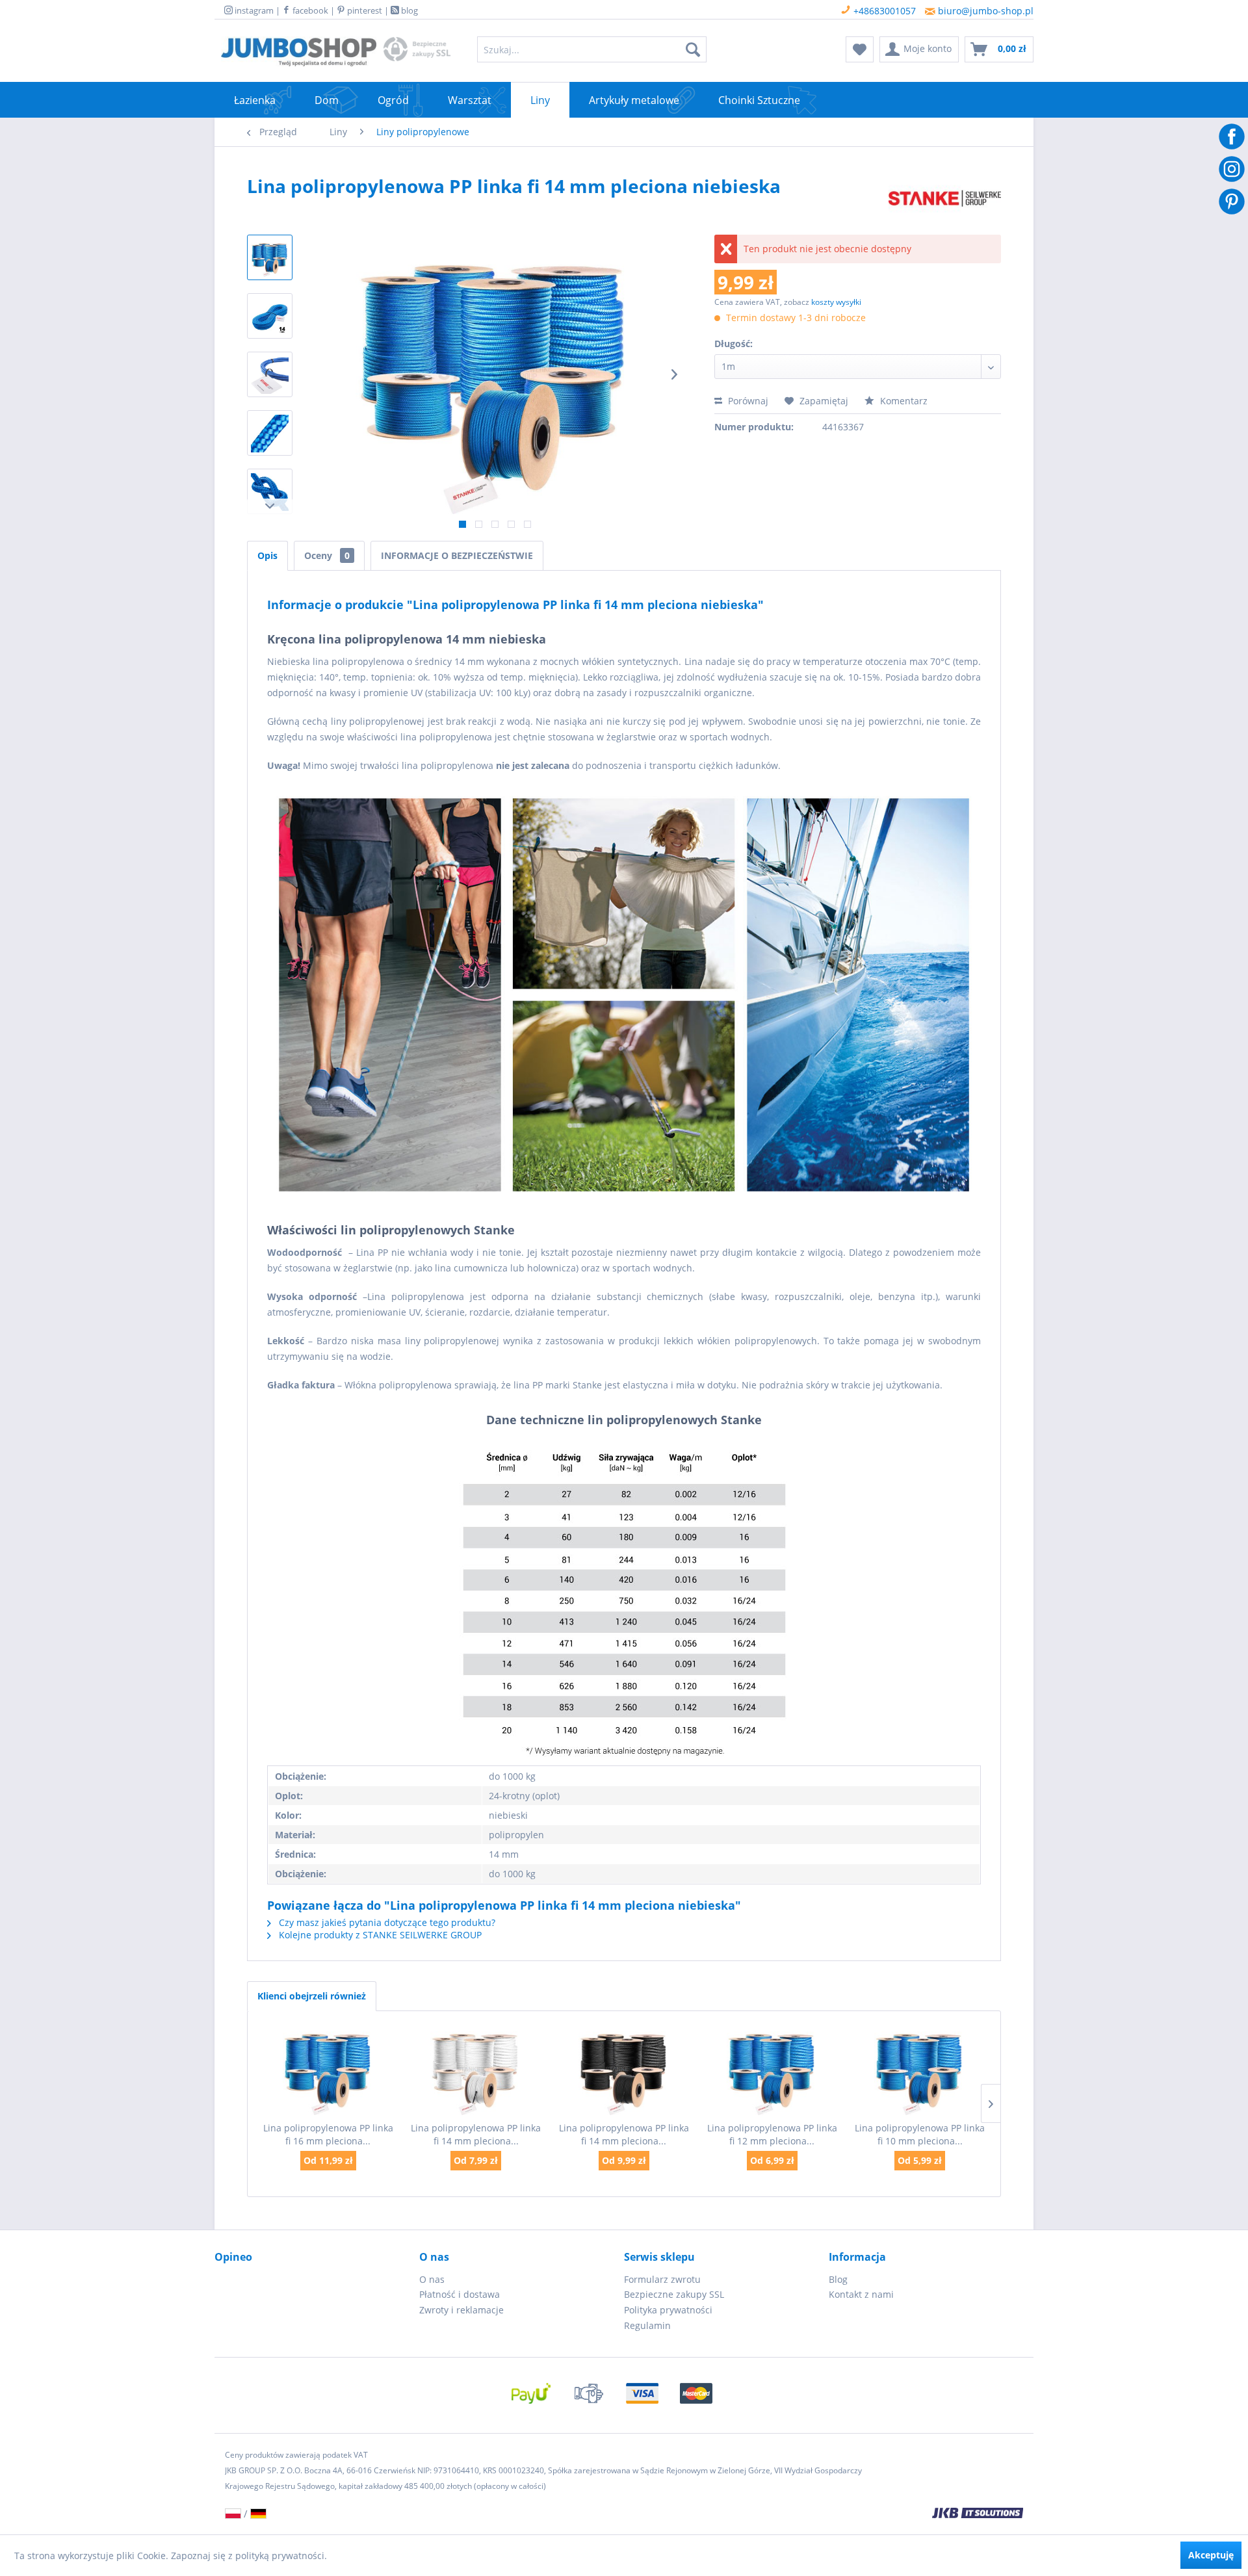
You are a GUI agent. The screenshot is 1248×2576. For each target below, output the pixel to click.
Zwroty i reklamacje (461, 2310)
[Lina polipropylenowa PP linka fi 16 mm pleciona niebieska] (328, 2070)
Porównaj (747, 401)
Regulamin (647, 2325)
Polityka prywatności (668, 2310)
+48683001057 (883, 11)
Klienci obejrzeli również (312, 1996)
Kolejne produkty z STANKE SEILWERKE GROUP (379, 1935)
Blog (838, 2279)
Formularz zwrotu (662, 2279)
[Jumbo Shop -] (299, 53)
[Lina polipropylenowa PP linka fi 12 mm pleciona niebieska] (772, 2070)
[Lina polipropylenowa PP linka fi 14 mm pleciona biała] (476, 2070)
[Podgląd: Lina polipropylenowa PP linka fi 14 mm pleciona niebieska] (270, 257)
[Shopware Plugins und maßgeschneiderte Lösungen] (773, 2514)
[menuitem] (592, 49)
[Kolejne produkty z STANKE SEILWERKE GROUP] (945, 199)
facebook (309, 10)
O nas (432, 2279)
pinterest (364, 10)
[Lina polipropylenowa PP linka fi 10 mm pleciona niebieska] (920, 2070)
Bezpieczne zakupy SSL (674, 2294)
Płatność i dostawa (460, 2294)
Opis (267, 555)
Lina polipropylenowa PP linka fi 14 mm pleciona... (476, 2134)
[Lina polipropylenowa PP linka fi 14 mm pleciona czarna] (624, 2070)
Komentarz (903, 401)
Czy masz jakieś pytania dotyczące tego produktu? (386, 1922)
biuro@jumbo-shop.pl (984, 11)
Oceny (327, 555)
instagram (253, 10)
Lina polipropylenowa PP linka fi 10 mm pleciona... (920, 2134)
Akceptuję (1211, 2555)
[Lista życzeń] (860, 49)
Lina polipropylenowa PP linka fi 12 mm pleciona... (772, 2134)
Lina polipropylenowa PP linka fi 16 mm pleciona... (328, 2134)
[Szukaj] (693, 49)
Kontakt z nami (861, 2294)
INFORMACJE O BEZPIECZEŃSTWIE (457, 555)
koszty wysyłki (836, 302)
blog (409, 10)
